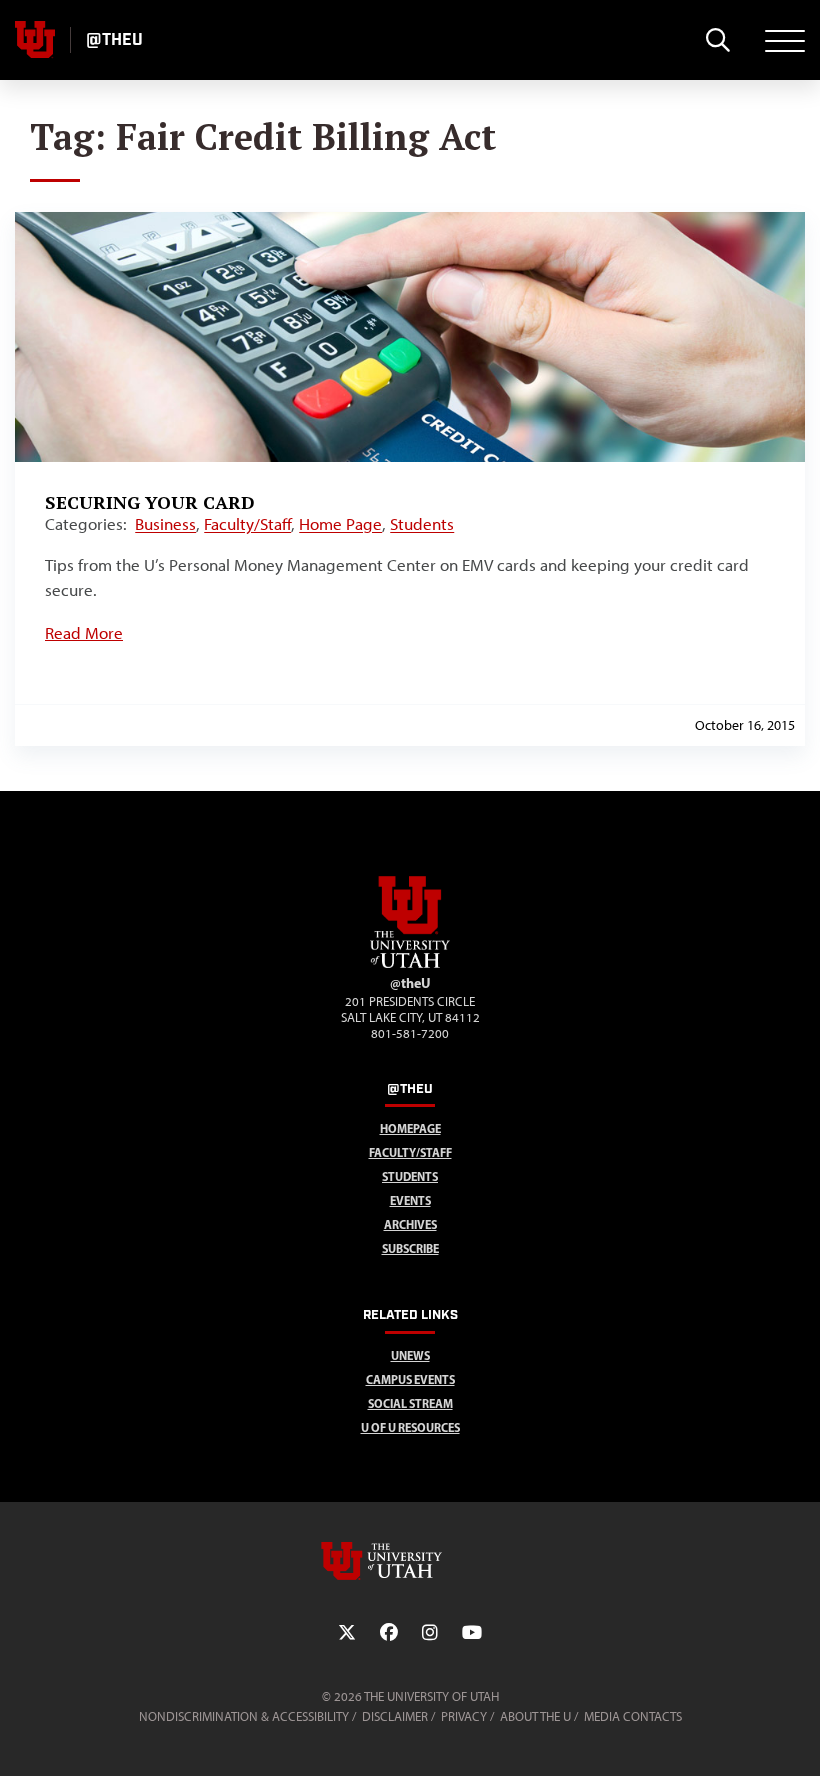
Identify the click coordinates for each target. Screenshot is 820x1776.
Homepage (410, 1128)
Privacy (464, 1716)
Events (410, 1200)
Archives (410, 1224)
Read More (84, 633)
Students (422, 524)
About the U (535, 1716)
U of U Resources (410, 1427)
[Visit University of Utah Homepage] (35, 40)
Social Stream (410, 1403)
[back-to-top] (796, 1736)
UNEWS (410, 1355)
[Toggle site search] (717, 40)
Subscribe (410, 1248)
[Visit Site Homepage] (410, 964)
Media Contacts (633, 1716)
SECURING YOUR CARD (150, 502)
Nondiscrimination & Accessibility (244, 1716)
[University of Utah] (410, 1561)
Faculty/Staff (247, 524)
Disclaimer (395, 1716)
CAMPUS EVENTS (410, 1379)
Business (165, 524)
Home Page (340, 524)
